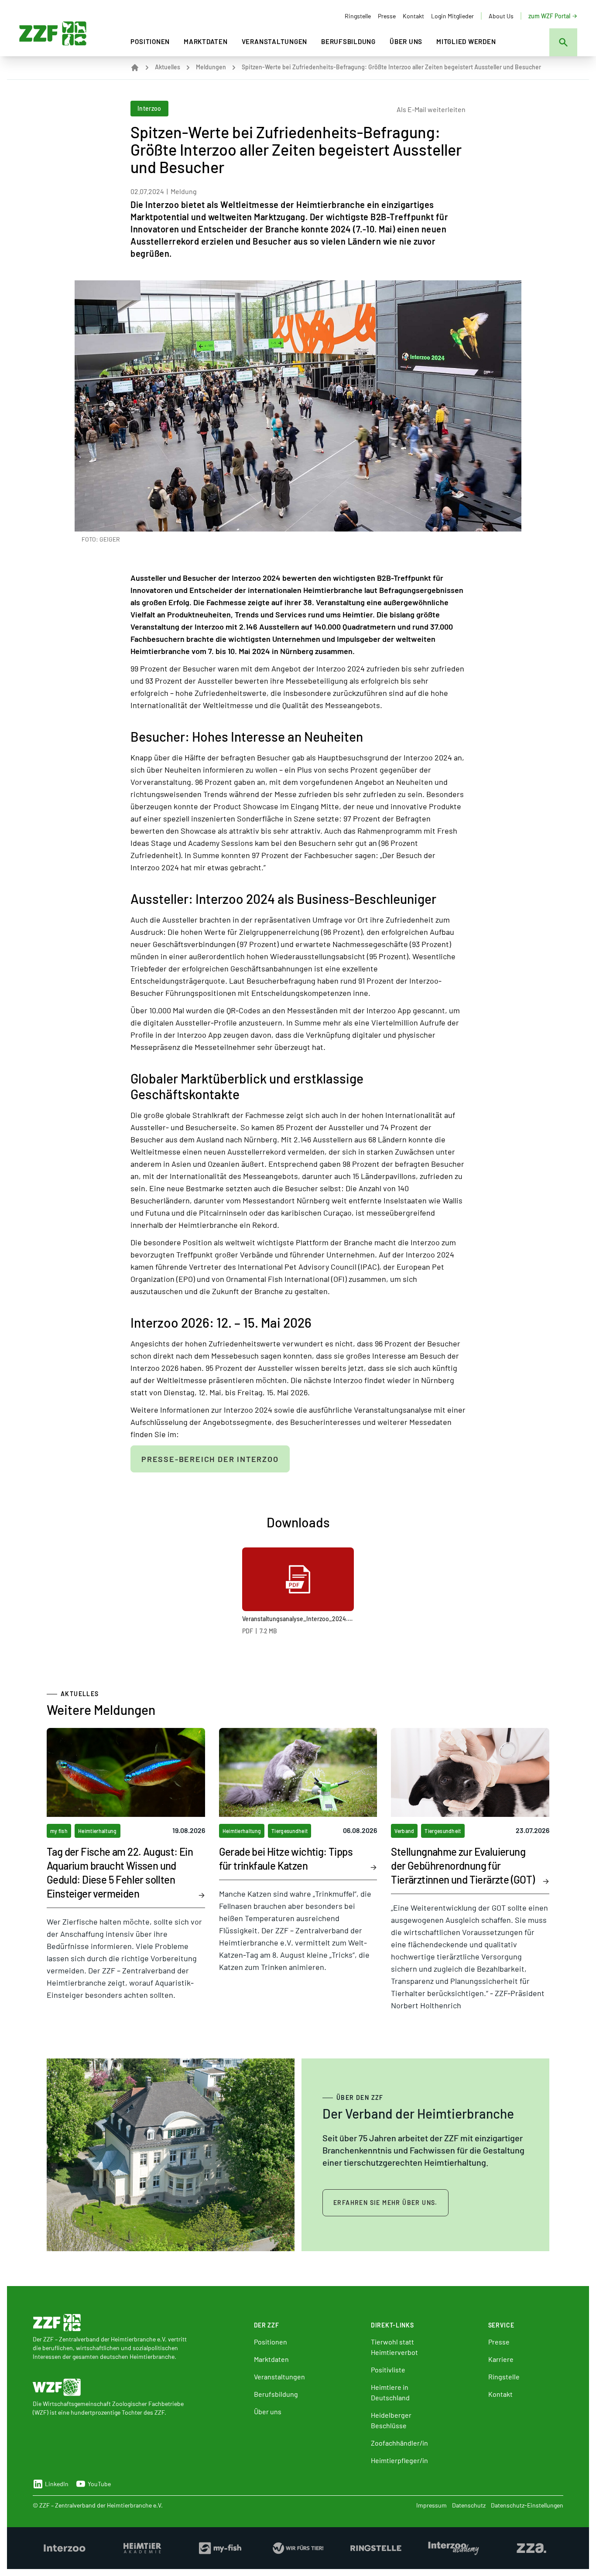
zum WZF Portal (549, 16)
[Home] (135, 68)
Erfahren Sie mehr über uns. (385, 2203)
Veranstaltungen (274, 41)
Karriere (501, 2359)
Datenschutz (469, 2505)
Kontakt (413, 16)
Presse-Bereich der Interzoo (210, 1459)
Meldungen (211, 67)
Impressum (432, 2505)
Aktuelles (168, 67)
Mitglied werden (466, 41)
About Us (501, 16)
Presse (387, 16)
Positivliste (388, 2370)
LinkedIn (57, 2484)
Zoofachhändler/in (399, 2443)
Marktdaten (206, 41)
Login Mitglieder (452, 16)
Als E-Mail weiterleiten (431, 109)
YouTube (99, 2484)
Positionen (150, 41)
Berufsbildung (348, 41)
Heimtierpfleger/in (399, 2460)
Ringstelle (358, 16)
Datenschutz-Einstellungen (527, 2505)
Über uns (406, 41)
